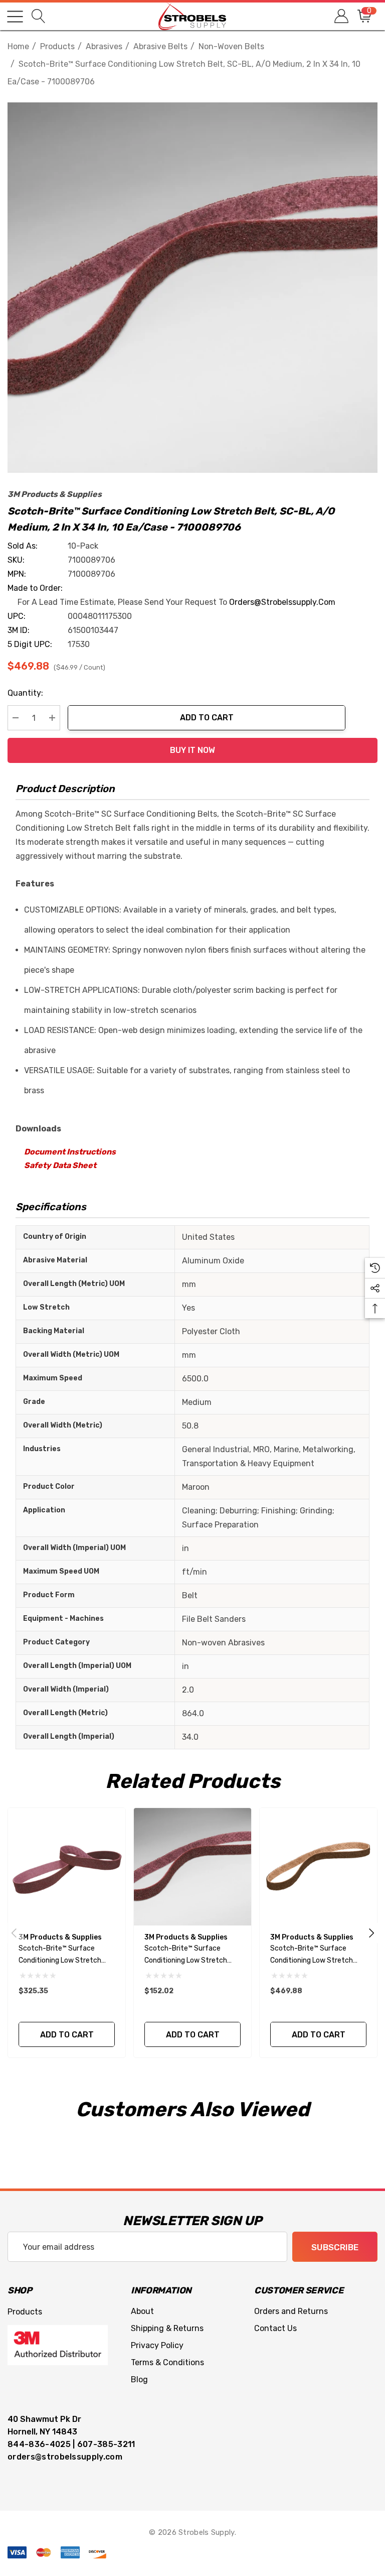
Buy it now (192, 750)
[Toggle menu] (15, 17)
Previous (14, 1933)
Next (371, 1933)
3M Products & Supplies (55, 494)
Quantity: (25, 693)
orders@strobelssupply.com (282, 602)
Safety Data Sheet (60, 1165)
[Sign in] (341, 16)
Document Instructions (70, 1152)
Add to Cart (207, 718)
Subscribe (335, 2247)
